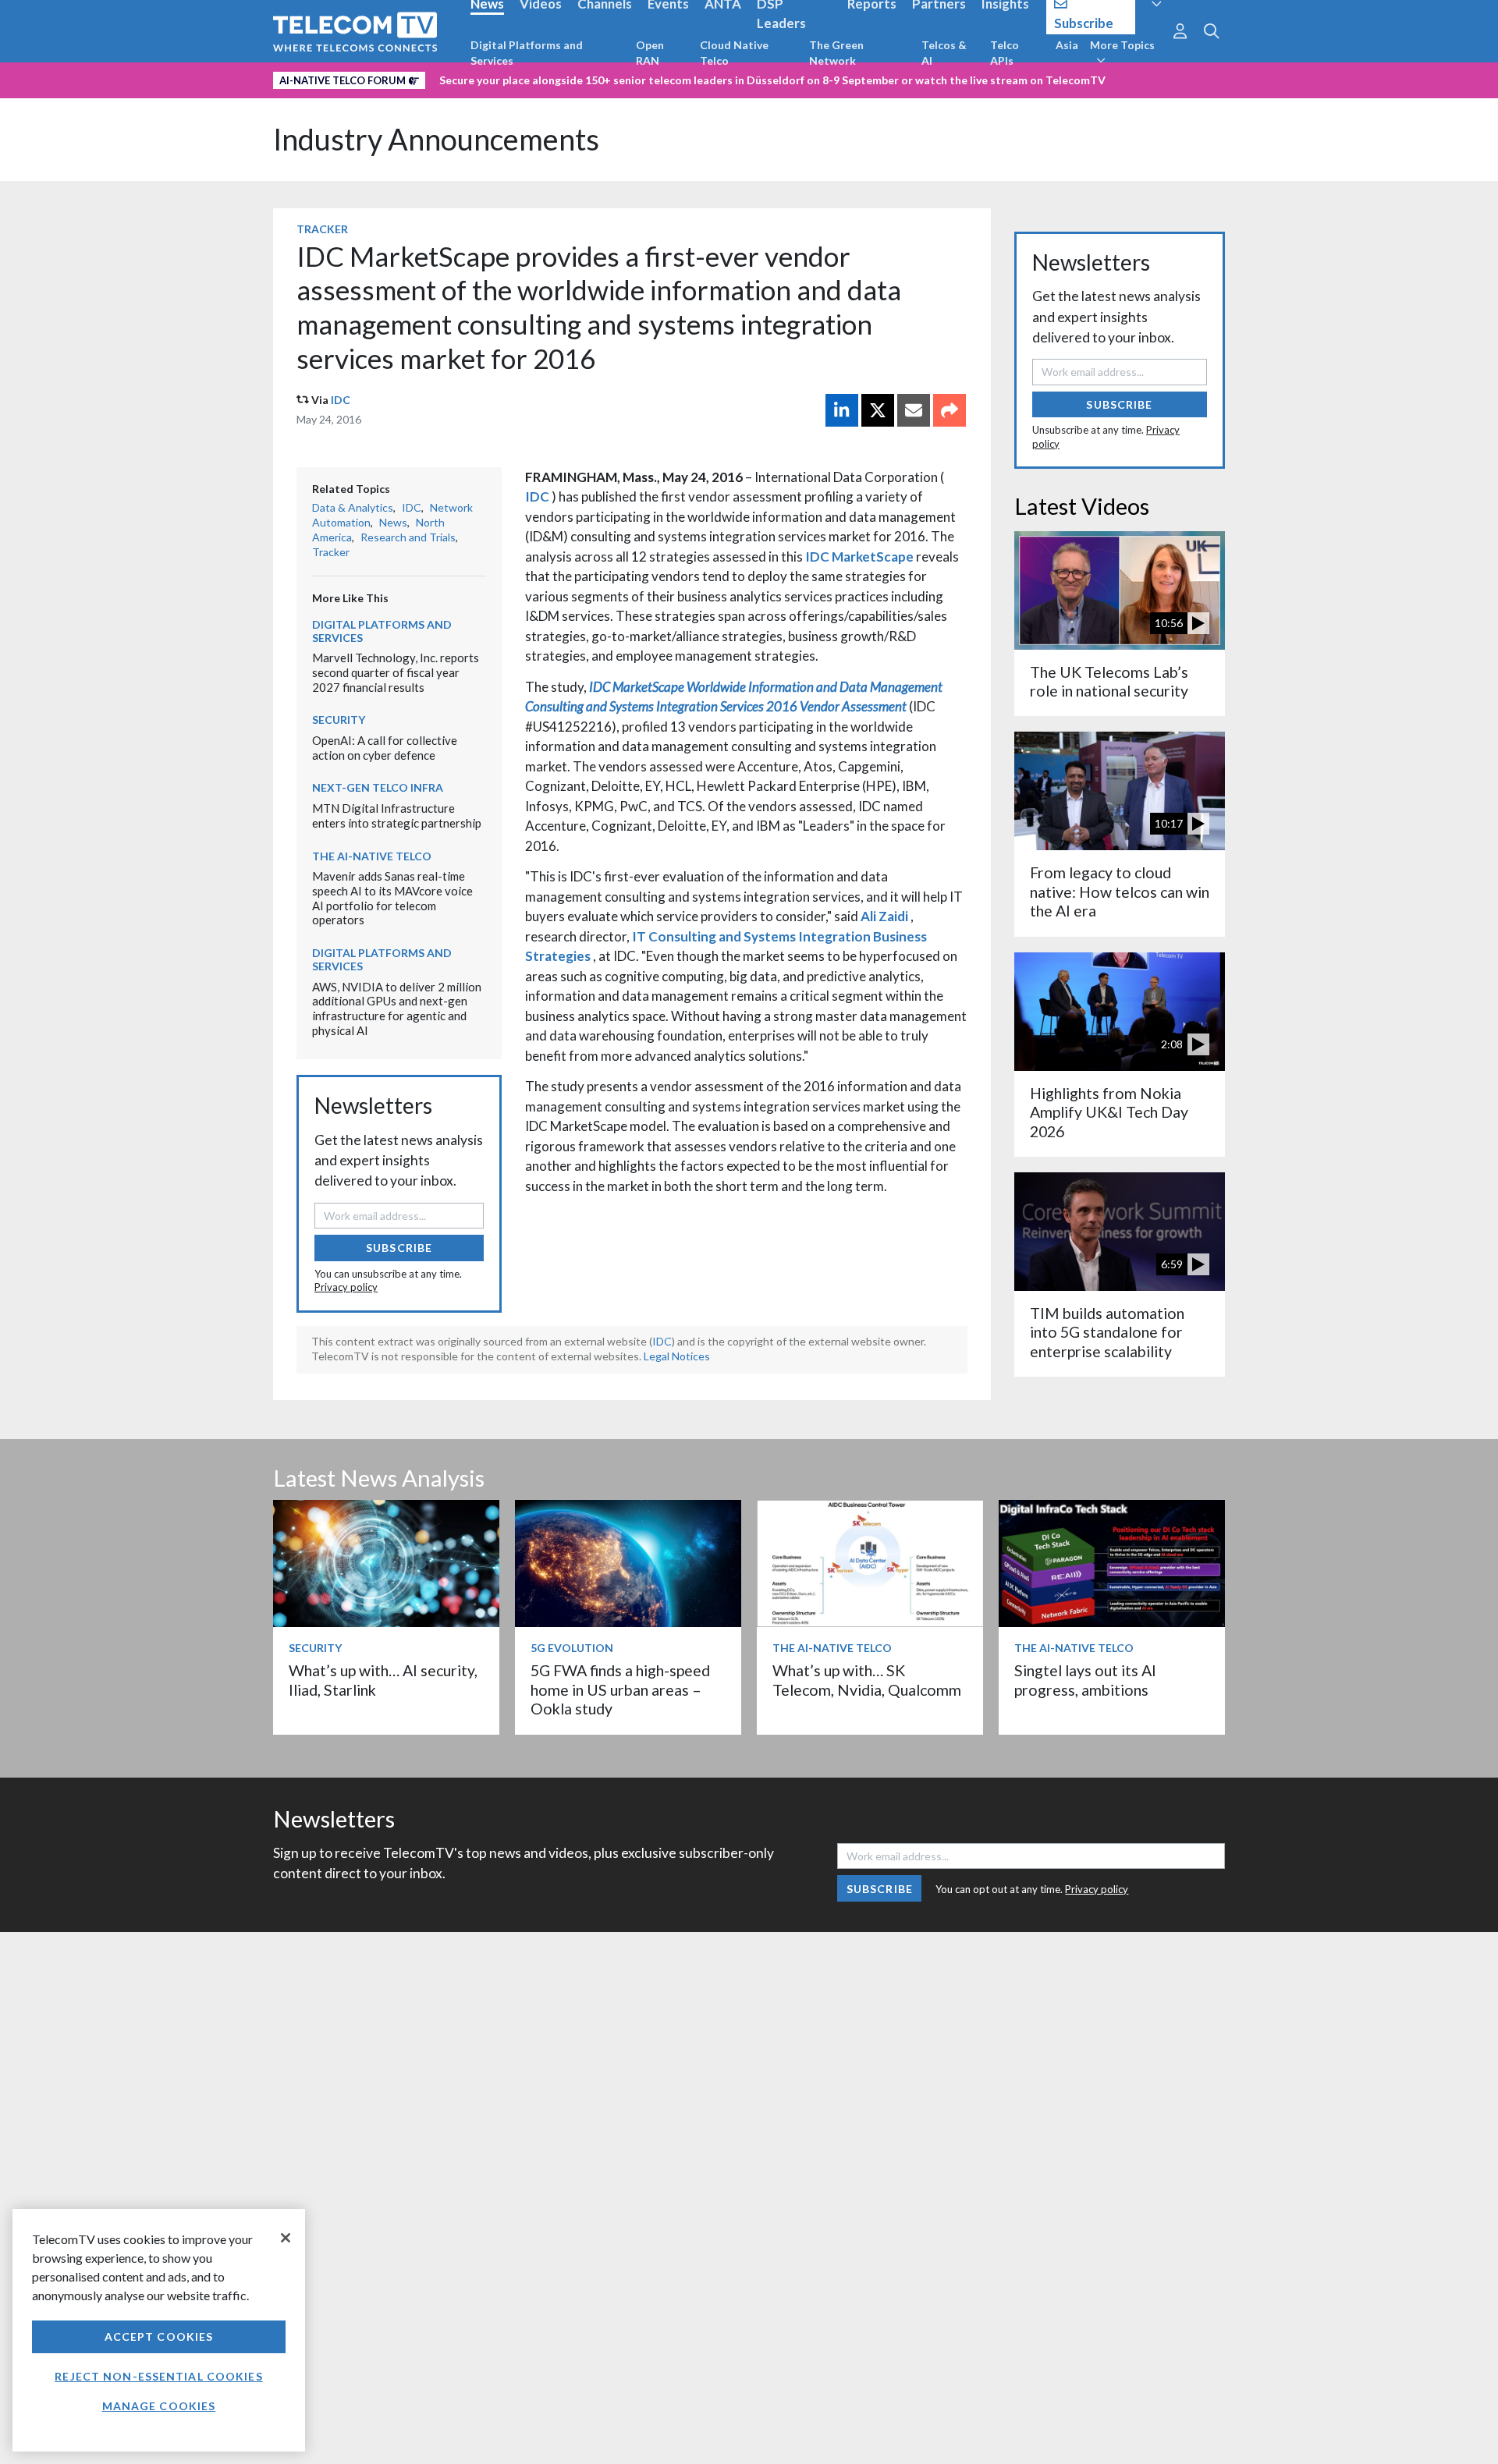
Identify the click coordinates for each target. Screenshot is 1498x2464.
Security (339, 720)
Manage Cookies (159, 2406)
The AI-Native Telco (372, 856)
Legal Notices (677, 1356)
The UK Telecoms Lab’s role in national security (1109, 681)
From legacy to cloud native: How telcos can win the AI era (1120, 892)
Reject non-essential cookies (158, 2376)
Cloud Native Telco (734, 53)
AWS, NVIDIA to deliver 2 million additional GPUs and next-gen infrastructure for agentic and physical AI (397, 1009)
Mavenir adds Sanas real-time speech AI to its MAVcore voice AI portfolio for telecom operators (392, 898)
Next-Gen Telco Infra (378, 787)
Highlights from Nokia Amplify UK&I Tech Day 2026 (1109, 1112)
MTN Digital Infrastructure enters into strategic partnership (397, 815)
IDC (341, 400)
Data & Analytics (353, 507)
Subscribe (399, 1248)
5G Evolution (572, 1648)
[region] (159, 2330)
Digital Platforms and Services (527, 53)
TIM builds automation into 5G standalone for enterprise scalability (1107, 1332)
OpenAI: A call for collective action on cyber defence (385, 748)
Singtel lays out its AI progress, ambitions (1085, 1680)
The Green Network (836, 53)
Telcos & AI (944, 53)
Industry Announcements (436, 139)
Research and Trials (408, 537)
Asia (1067, 45)
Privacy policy (346, 1287)
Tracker (322, 229)
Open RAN (650, 53)
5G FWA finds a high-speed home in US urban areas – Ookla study (620, 1689)
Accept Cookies (159, 2336)
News (393, 522)
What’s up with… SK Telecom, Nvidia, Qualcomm (867, 1680)
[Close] (286, 2238)
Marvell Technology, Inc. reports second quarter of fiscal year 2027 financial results (396, 672)
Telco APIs (1005, 53)
